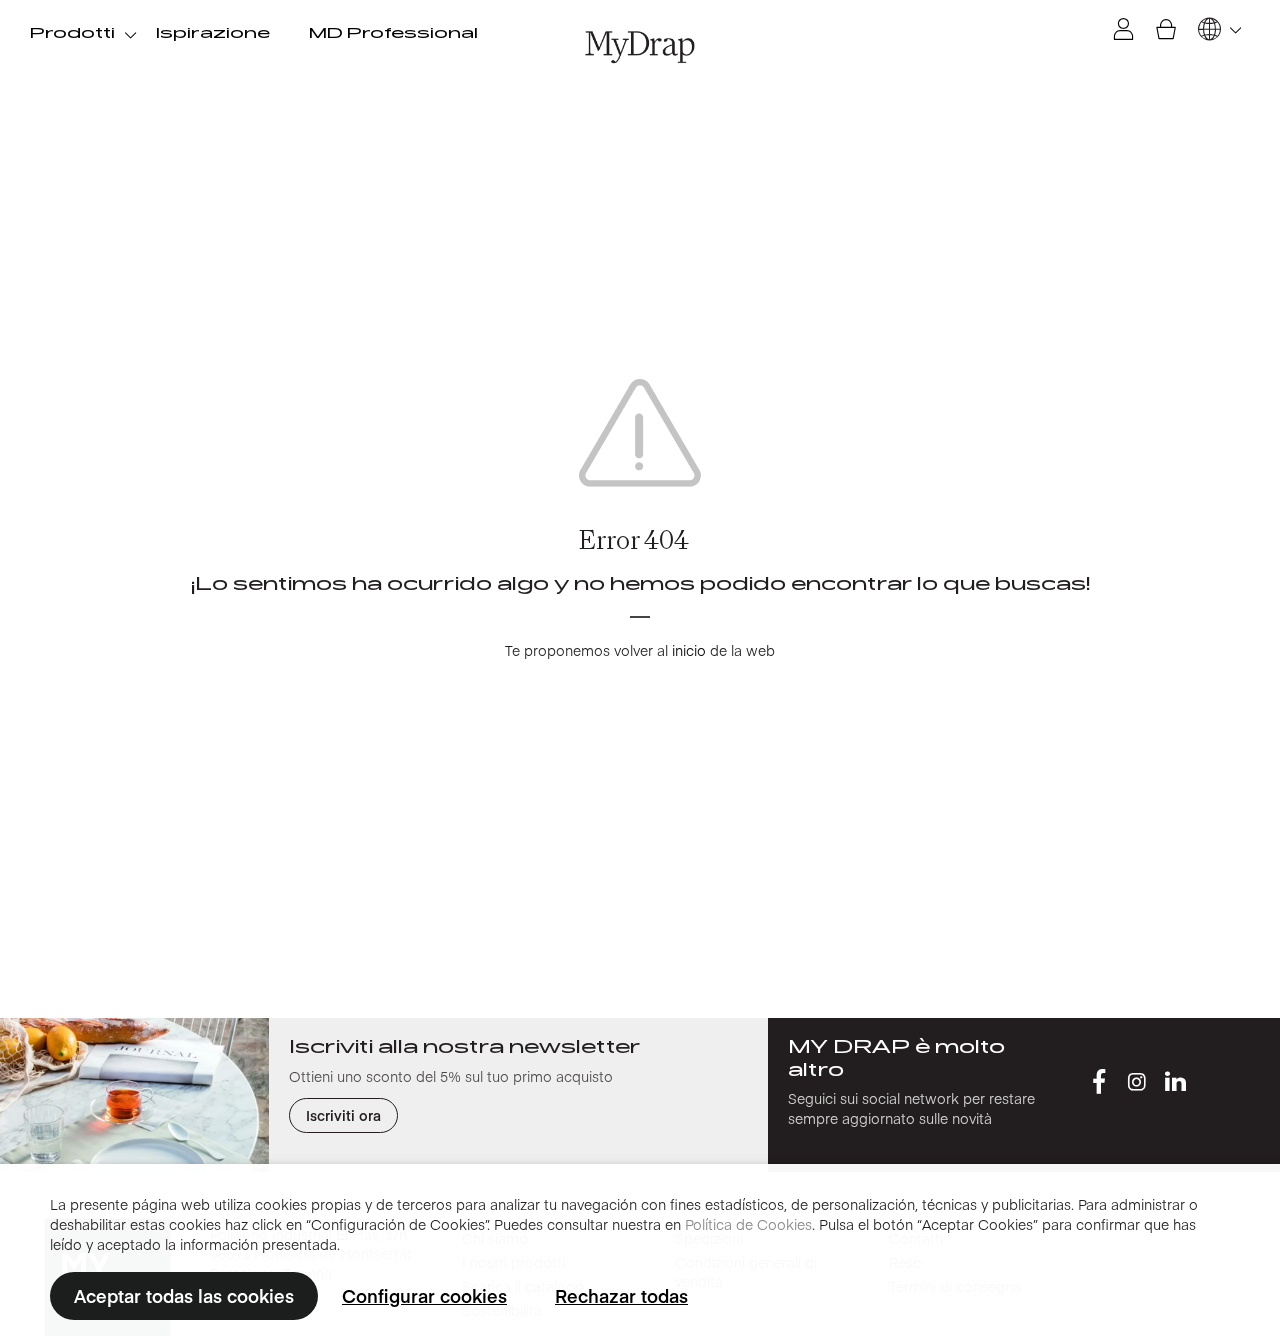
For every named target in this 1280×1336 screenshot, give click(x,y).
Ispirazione (213, 34)
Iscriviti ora (343, 1115)
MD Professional (393, 34)
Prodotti (72, 34)
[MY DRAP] (639, 47)
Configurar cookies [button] (424, 1295)
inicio (689, 650)
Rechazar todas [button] (621, 1295)
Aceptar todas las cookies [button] (184, 1295)
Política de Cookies (748, 1224)
